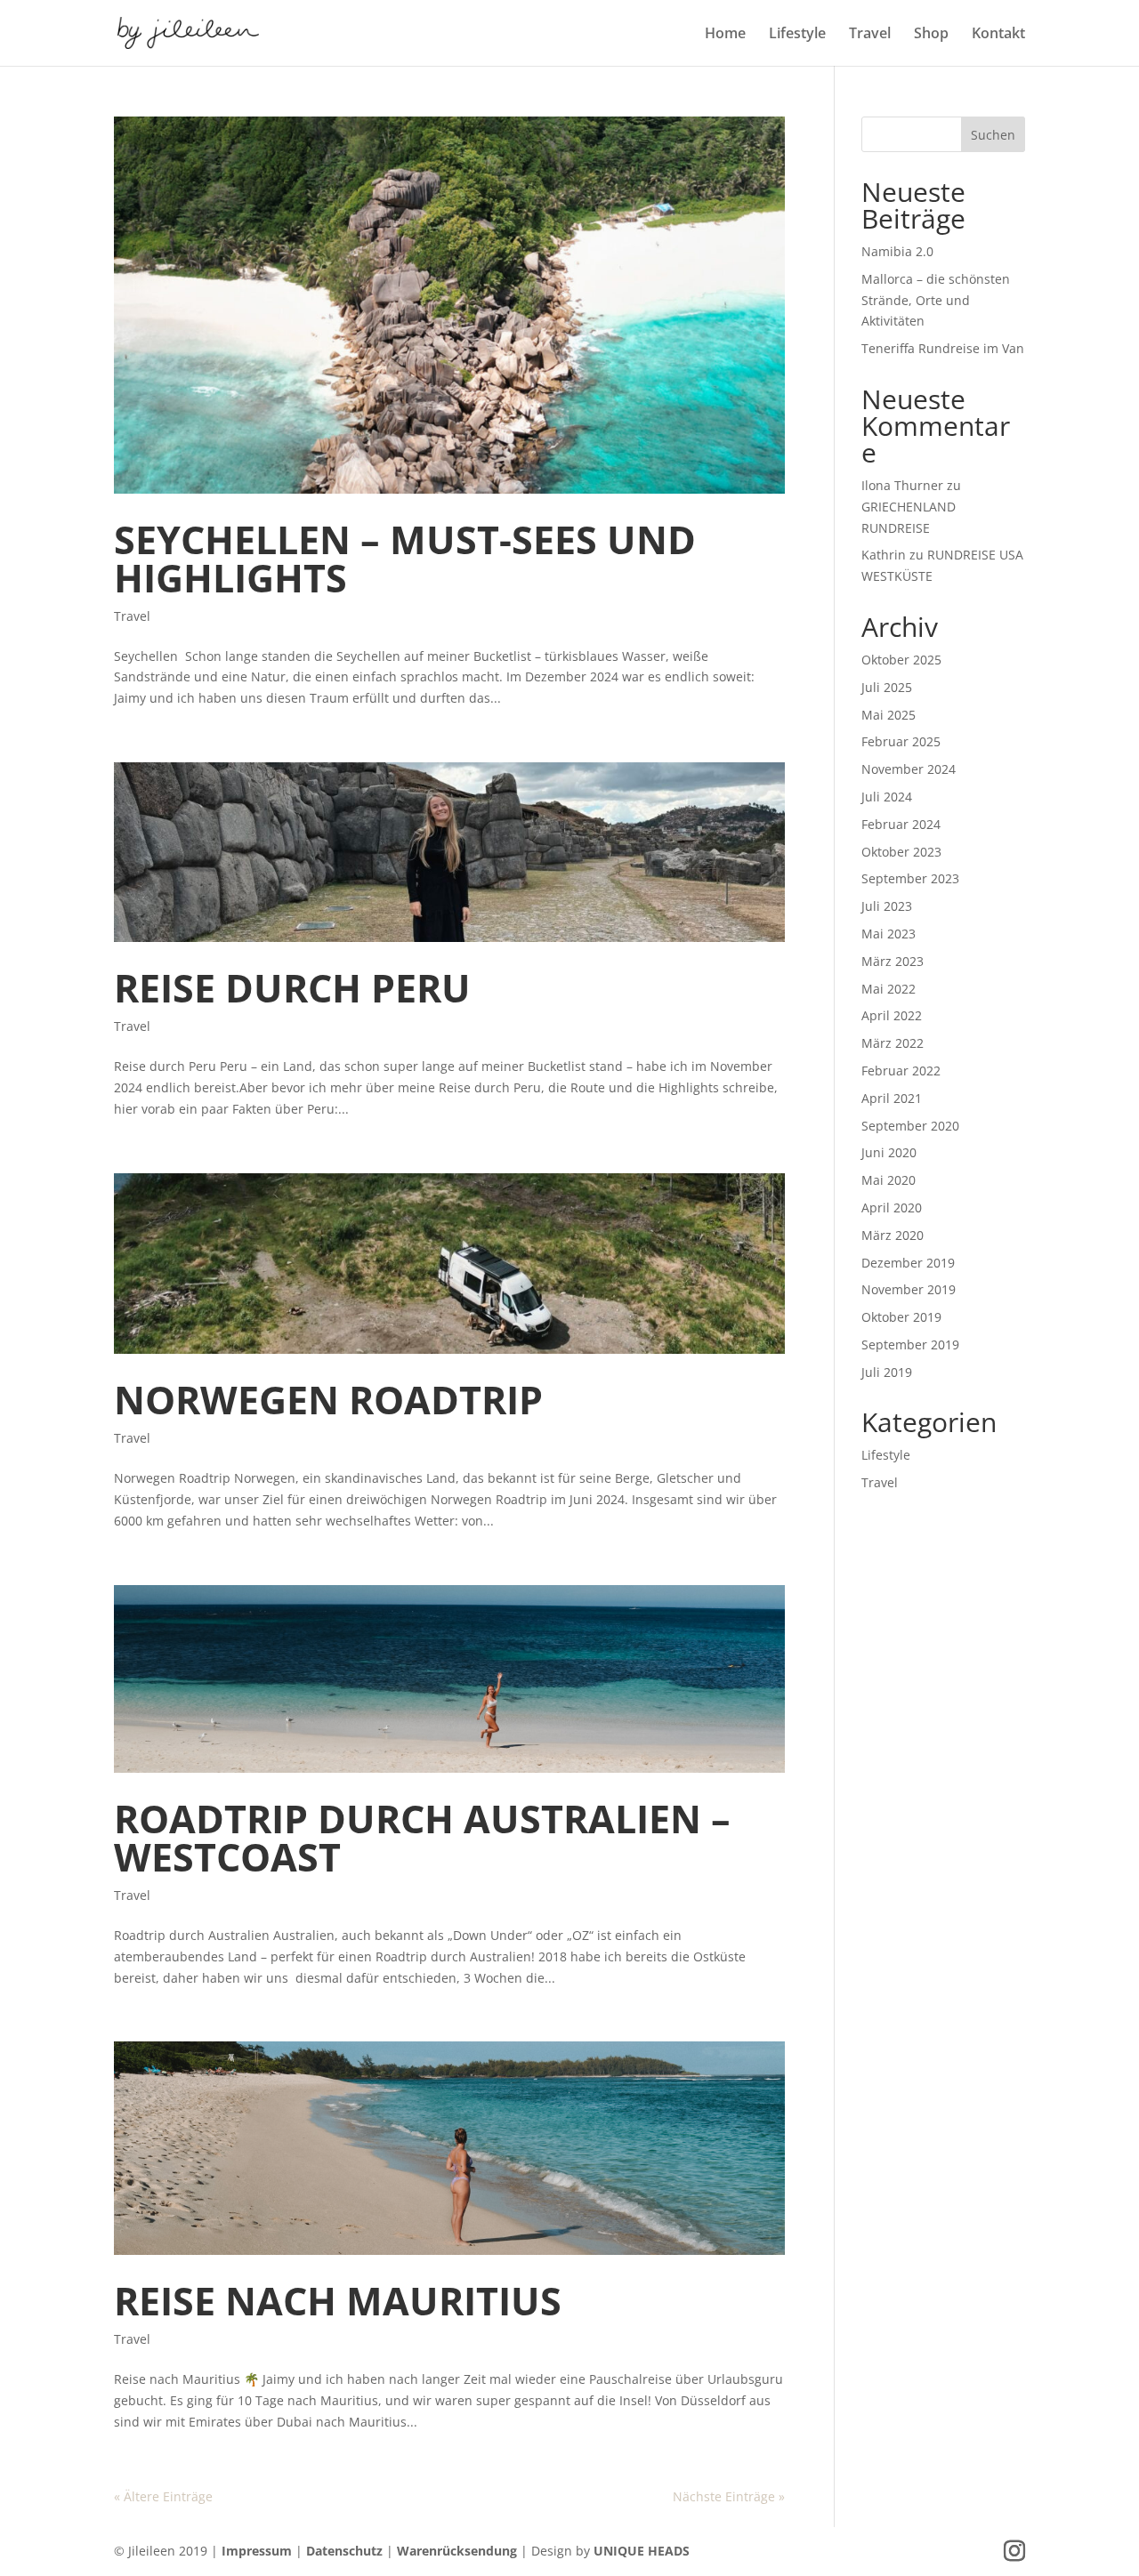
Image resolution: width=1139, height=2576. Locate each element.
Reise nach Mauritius (338, 2301)
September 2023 (910, 878)
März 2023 (893, 961)
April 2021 (892, 1098)
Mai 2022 (889, 989)
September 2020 (910, 1126)
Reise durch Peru (292, 988)
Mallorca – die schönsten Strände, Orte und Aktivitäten (936, 300)
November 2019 (909, 1289)
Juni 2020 (889, 1152)
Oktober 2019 (901, 1317)
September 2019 (910, 1344)
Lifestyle (797, 35)
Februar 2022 (901, 1071)
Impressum (257, 2551)
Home (725, 35)
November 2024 (909, 769)
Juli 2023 (887, 906)
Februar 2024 (901, 824)
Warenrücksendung (457, 2551)
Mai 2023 (889, 934)
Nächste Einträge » (729, 2496)
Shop (931, 35)
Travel (870, 35)
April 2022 (892, 1015)
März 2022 (893, 1043)
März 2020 (893, 1235)
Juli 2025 (887, 687)
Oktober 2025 (901, 660)
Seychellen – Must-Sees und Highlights (405, 559)
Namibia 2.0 (897, 251)
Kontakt (998, 35)
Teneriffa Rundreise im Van (943, 348)
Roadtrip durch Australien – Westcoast (422, 1838)
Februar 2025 (901, 741)
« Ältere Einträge (163, 2496)
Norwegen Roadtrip (328, 1400)
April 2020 (892, 1207)
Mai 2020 (889, 1180)
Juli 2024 (887, 797)
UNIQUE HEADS (642, 2551)
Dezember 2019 (908, 1263)
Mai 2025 (889, 715)
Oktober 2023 (901, 852)
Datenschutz (344, 2551)
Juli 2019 (887, 1372)
